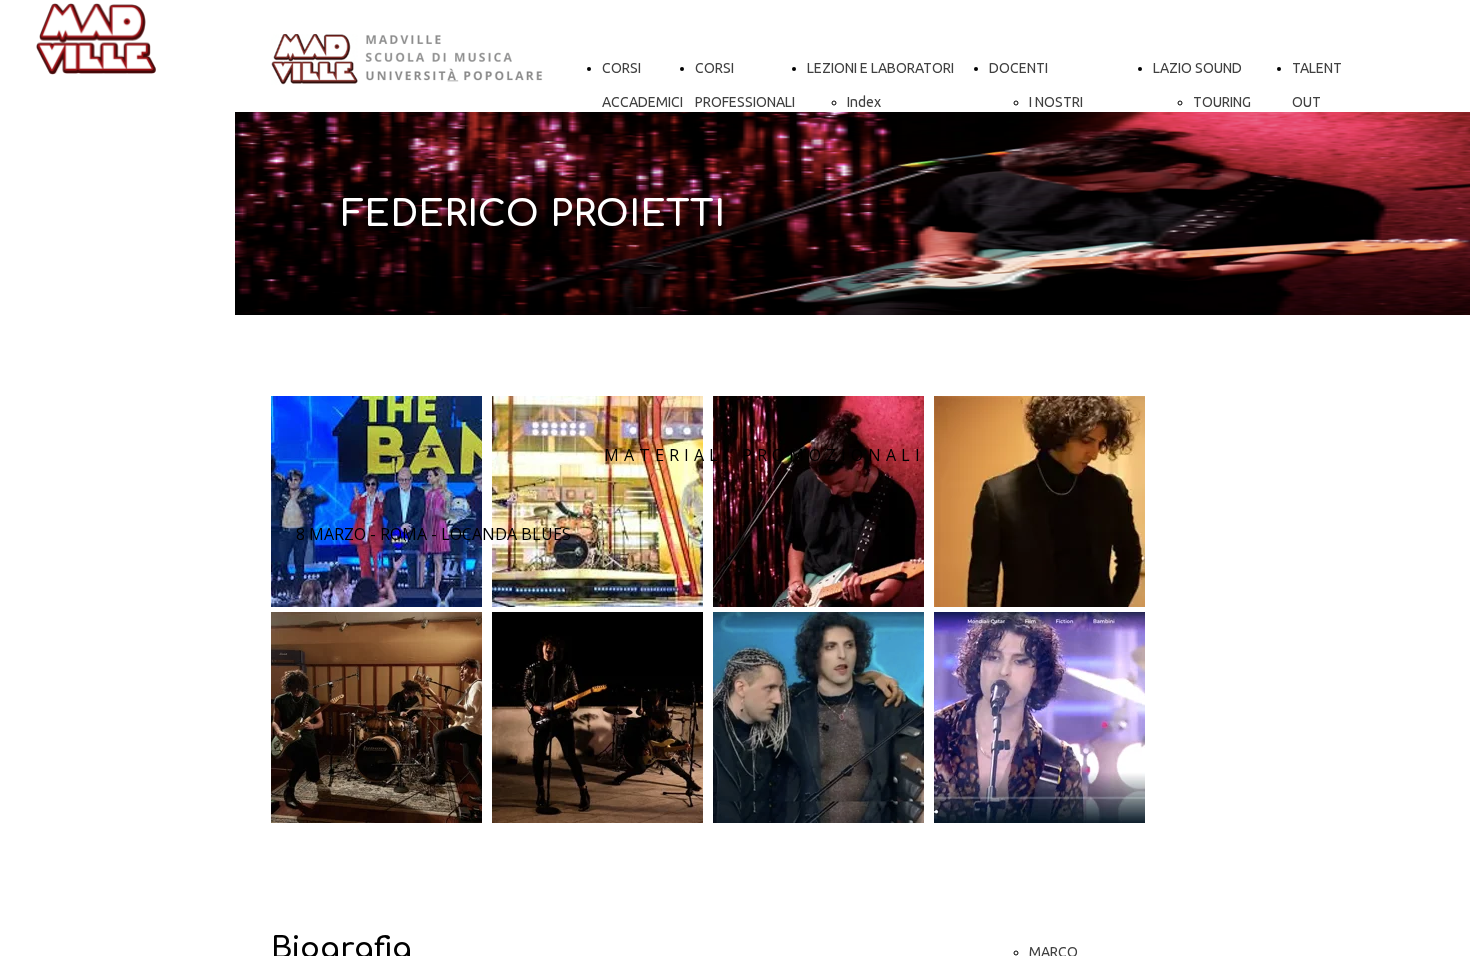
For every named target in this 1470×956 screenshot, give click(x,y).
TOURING (1222, 102)
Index (864, 102)
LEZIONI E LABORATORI (880, 68)
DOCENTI (1018, 68)
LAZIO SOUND (1197, 68)
